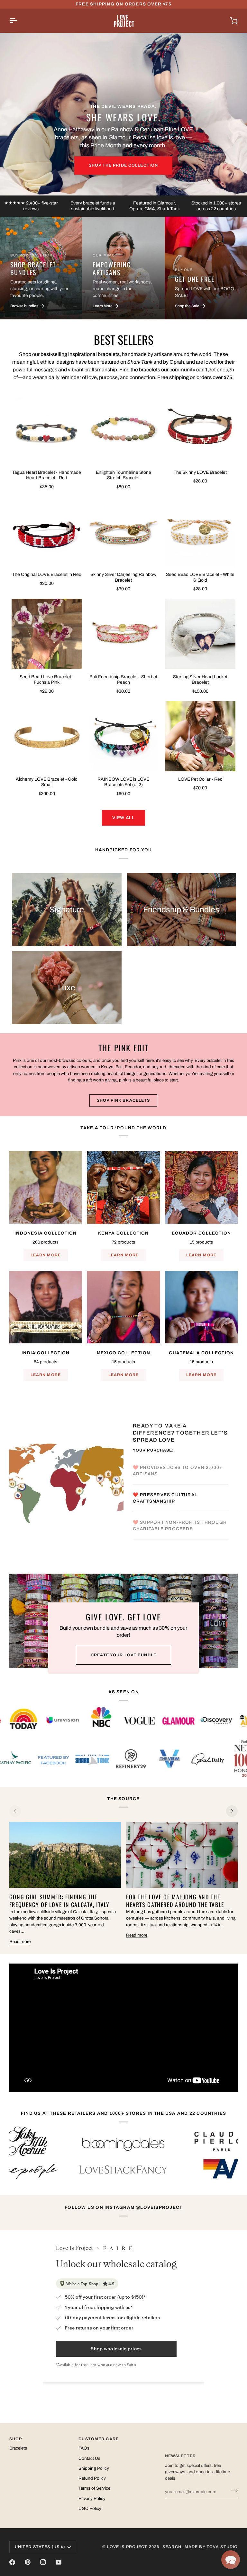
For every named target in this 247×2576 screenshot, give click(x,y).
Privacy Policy (92, 2498)
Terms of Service (94, 2488)
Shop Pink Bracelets (123, 1100)
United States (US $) (40, 2547)
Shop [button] (16, 2439)
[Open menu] (19, 21)
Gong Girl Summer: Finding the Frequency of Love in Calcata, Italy (59, 1901)
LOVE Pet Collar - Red (200, 779)
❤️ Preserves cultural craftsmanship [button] (165, 1498)
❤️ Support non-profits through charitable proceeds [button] (180, 1526)
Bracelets (18, 2448)
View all (123, 818)
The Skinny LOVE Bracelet (200, 472)
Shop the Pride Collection (123, 165)
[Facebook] (12, 2562)
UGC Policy (90, 2508)
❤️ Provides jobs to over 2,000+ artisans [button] (178, 1471)
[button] (231, 2560)
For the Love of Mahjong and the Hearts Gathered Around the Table (175, 1901)
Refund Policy (92, 2478)
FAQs (84, 2448)
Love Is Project (127, 2547)
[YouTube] (59, 2562)
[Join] (232, 2491)
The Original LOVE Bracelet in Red (47, 574)
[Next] (232, 1811)
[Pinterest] (28, 2562)
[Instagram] (43, 2562)
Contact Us (89, 2458)
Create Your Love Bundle (123, 1655)
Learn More (46, 1255)
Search (172, 2547)
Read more (20, 1942)
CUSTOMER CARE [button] (99, 2439)
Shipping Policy (94, 2468)
